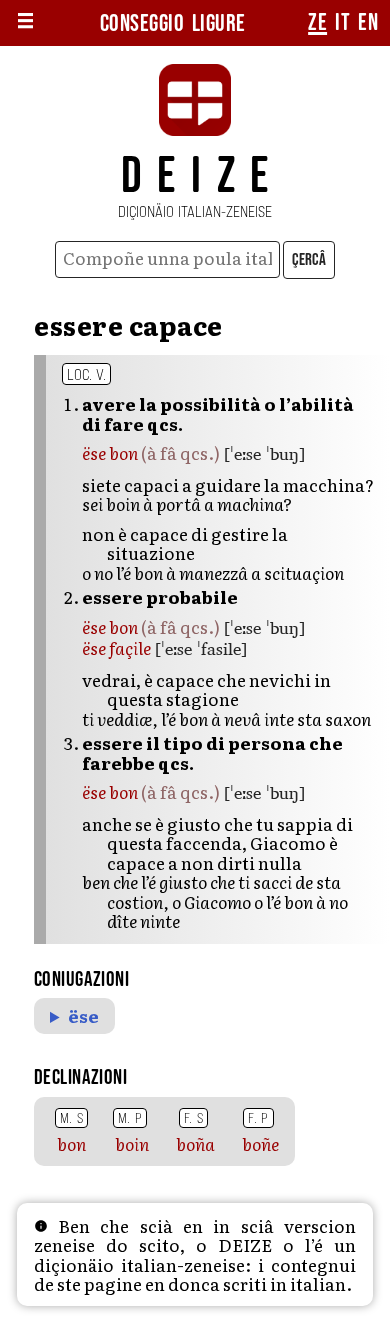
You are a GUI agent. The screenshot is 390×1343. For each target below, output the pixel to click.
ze (317, 23)
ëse (83, 1016)
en (368, 23)
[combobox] (167, 259)
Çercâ (309, 260)
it (342, 23)
